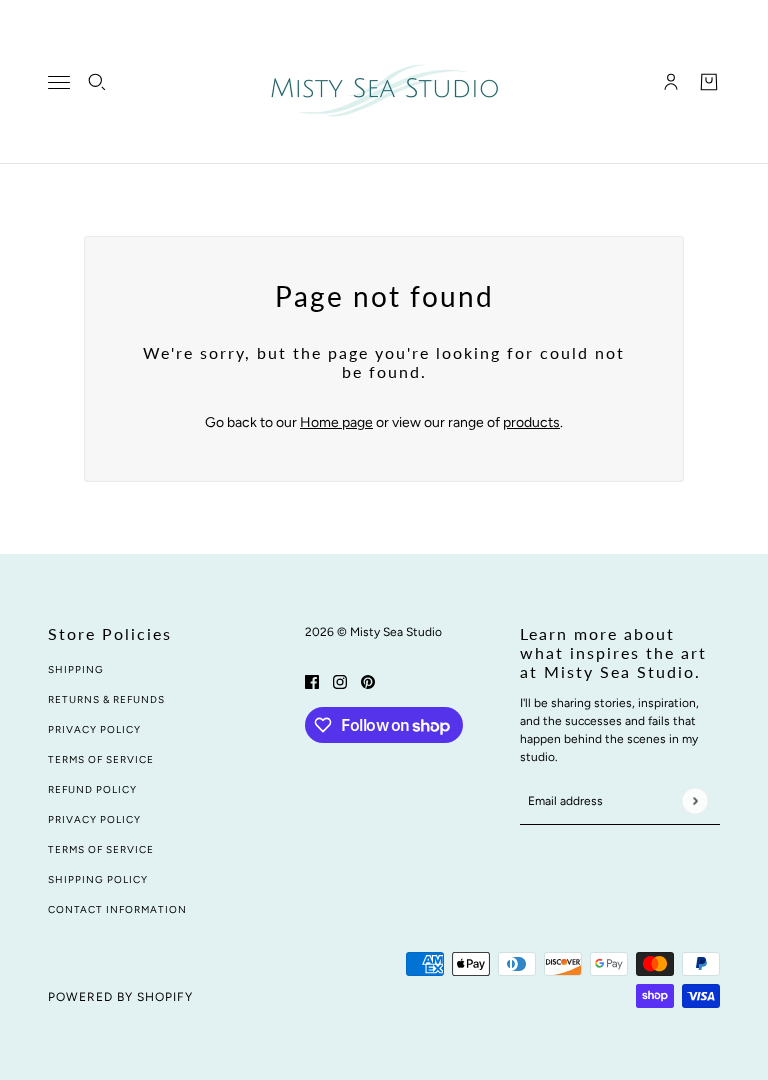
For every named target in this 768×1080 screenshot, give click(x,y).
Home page (336, 422)
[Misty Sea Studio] (384, 82)
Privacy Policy (94, 729)
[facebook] (312, 680)
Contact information (117, 909)
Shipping (76, 669)
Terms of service (101, 849)
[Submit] (694, 800)
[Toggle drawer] (59, 82)
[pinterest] (368, 680)
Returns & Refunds (106, 699)
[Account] (671, 82)
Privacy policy (94, 819)
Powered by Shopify (120, 997)
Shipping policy (98, 879)
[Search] (97, 82)
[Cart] (709, 82)
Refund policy (92, 789)
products (531, 422)
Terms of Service (101, 759)
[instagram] (340, 680)
